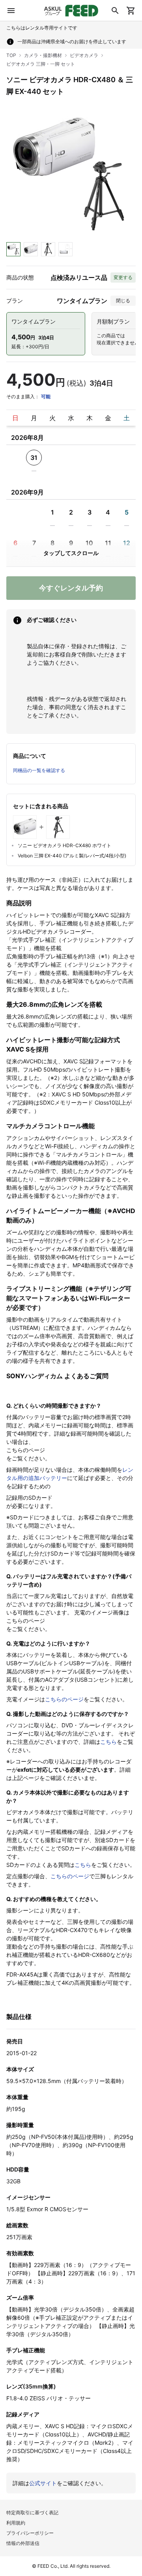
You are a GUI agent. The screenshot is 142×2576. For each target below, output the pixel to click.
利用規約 (16, 2523)
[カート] (131, 11)
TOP (11, 55)
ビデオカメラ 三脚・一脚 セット (41, 64)
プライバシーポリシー (30, 2533)
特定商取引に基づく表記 (32, 2513)
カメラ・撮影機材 (43, 55)
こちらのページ (64, 1699)
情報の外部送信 (23, 2543)
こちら (108, 1742)
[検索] (115, 11)
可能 (46, 396)
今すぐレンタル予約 (71, 588)
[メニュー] (11, 11)
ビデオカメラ (84, 55)
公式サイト (43, 2483)
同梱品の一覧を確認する (39, 770)
